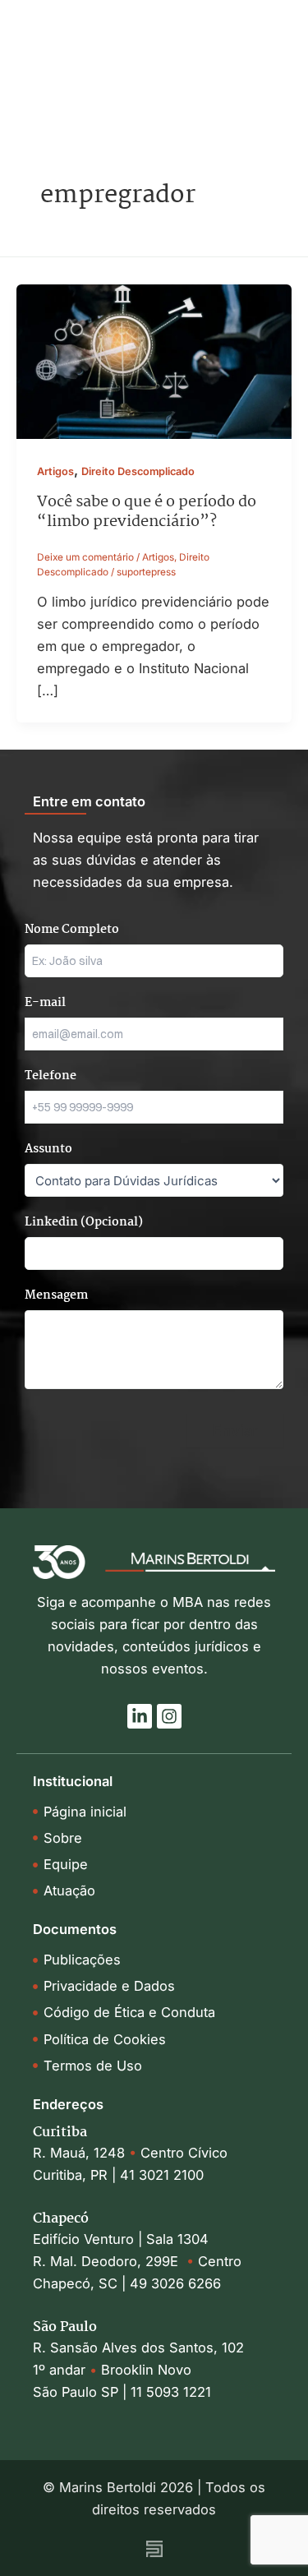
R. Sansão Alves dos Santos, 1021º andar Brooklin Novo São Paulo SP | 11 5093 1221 (138, 2370)
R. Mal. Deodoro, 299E (110, 2261)
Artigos (55, 471)
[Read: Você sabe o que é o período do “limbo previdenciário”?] (154, 361)
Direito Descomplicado (138, 471)
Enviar (235, 1430)
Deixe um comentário (85, 557)
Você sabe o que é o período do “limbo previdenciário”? (147, 512)
